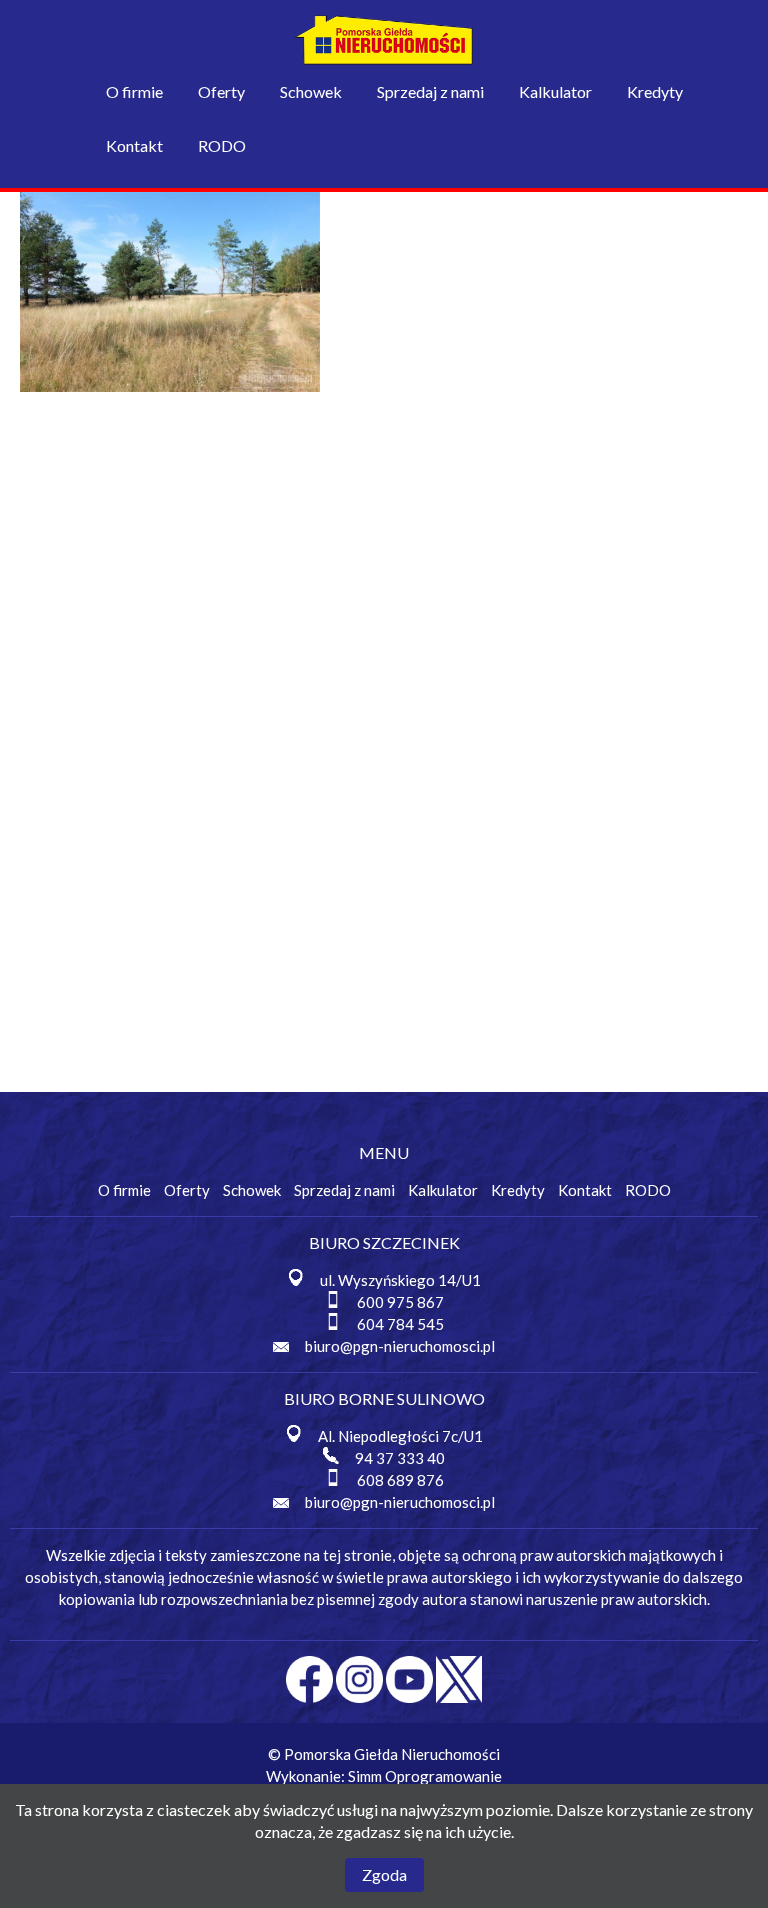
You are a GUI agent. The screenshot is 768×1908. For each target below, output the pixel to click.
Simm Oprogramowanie (425, 1776)
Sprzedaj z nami (430, 91)
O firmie (134, 91)
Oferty (221, 91)
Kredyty (655, 91)
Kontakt (134, 145)
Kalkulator (555, 91)
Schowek (311, 91)
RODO (222, 145)
